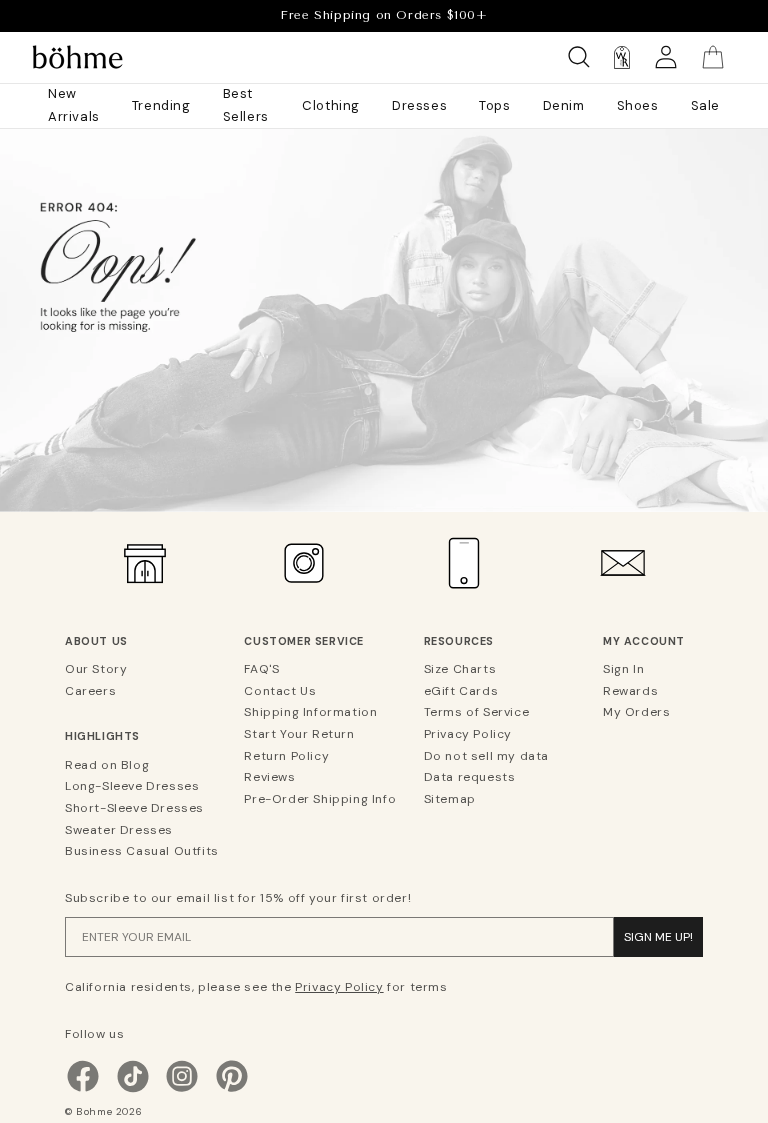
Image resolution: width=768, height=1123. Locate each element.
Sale (705, 105)
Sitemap (450, 799)
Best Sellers (246, 105)
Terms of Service (477, 712)
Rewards (630, 691)
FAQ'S (261, 669)
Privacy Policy (468, 734)
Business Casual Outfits (142, 851)
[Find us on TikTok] (133, 1090)
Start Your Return (299, 734)
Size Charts (460, 669)
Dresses (419, 105)
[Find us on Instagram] (182, 1090)
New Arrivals (74, 105)
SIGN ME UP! (658, 937)
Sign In (623, 669)
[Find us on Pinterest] (232, 1090)
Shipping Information (310, 712)
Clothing (331, 105)
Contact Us (280, 691)
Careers (90, 691)
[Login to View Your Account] (666, 57)
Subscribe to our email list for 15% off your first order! (238, 898)
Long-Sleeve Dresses (132, 786)
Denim (564, 105)
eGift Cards (461, 691)
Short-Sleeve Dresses (134, 808)
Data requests (470, 777)
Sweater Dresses (119, 830)
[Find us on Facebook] (83, 1090)
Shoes (638, 105)
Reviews (269, 777)
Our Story (96, 669)
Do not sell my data (486, 756)
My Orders (636, 712)
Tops (494, 105)
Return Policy (286, 756)
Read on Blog (107, 765)
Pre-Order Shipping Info (320, 799)
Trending (161, 105)
